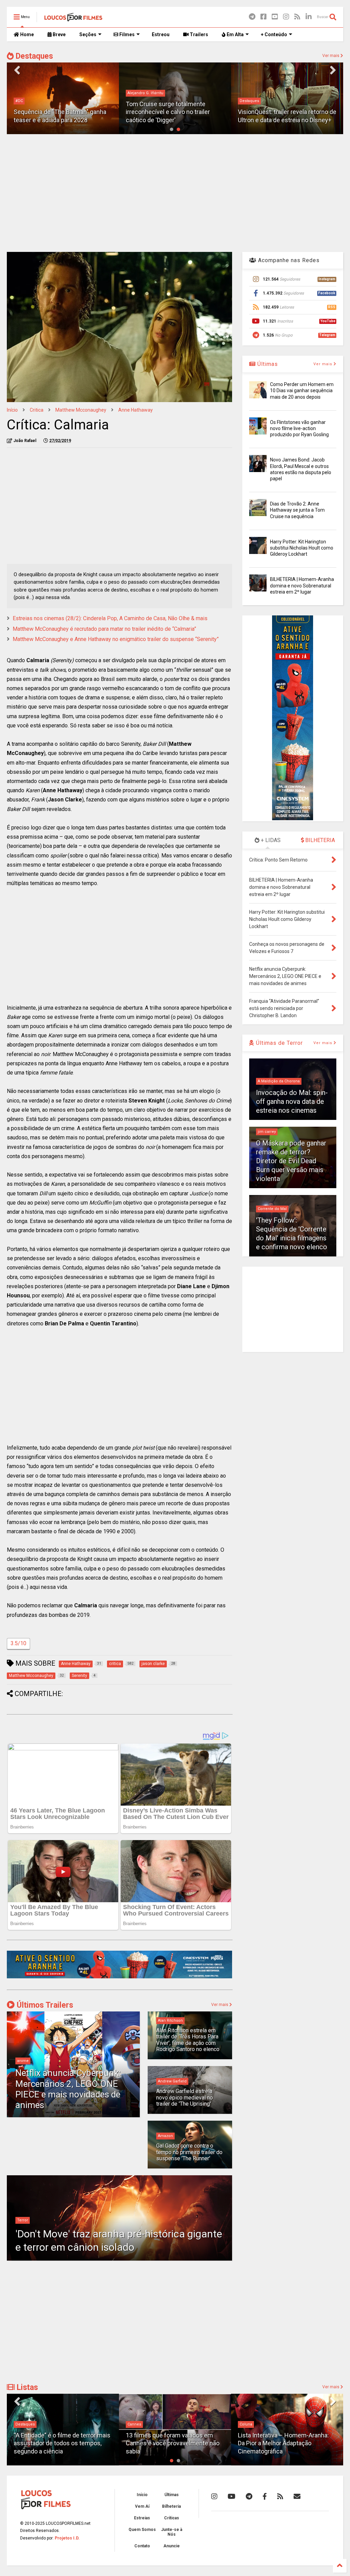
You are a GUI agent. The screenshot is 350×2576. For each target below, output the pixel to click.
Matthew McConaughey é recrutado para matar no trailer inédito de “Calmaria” (104, 629)
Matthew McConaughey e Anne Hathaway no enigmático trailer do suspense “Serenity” (116, 639)
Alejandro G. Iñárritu (33, 93)
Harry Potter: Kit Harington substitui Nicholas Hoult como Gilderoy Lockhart (302, 548)
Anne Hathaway (136, 410)
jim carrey (267, 1132)
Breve (59, 34)
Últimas (267, 364)
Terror (23, 2220)
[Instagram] (286, 17)
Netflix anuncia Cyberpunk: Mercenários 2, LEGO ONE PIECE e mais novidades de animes (68, 2089)
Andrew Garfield (172, 2081)
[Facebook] (264, 17)
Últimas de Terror (279, 1043)
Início (12, 410)
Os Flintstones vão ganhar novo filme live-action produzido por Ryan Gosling (299, 428)
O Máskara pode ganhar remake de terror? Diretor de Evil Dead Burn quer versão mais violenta (291, 1161)
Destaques (33, 56)
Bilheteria (171, 2506)
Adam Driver (251, 101)
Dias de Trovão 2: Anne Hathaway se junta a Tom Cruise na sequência (297, 510)
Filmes (126, 34)
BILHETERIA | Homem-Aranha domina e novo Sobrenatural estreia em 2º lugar (302, 585)
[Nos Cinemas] (119, 1977)
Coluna (134, 2424)
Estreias (142, 2518)
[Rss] (297, 17)
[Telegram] (252, 17)
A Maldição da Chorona (279, 1081)
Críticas (172, 2518)
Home (26, 34)
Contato (142, 2546)
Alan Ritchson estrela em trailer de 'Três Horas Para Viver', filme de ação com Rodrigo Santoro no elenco (188, 2040)
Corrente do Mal (272, 1209)
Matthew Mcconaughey (81, 410)
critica (37, 410)
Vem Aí (142, 2506)
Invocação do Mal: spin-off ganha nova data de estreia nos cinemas (292, 1101)
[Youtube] (275, 17)
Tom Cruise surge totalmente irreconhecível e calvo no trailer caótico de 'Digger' (56, 112)
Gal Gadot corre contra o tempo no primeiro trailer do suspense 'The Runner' (189, 2152)
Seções (88, 34)
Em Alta (235, 34)
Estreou (161, 34)
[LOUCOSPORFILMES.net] (73, 19)
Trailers (198, 34)
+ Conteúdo (274, 34)
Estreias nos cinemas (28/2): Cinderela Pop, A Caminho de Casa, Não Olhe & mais (110, 618)
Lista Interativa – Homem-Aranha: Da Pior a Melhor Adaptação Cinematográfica (171, 2443)
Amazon (165, 2136)
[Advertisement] (175, 192)
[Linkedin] (309, 17)
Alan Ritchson (170, 2020)
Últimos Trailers (44, 2005)
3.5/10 (18, 1643)
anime (23, 2061)
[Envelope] (297, 2496)
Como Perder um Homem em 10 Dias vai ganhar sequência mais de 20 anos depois (302, 390)
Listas (26, 2387)
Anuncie (172, 2546)
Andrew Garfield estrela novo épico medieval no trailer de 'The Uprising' (185, 2097)
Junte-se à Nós (172, 2532)
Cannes (22, 2424)
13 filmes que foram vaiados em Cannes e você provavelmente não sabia (60, 2443)
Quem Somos (142, 2530)
